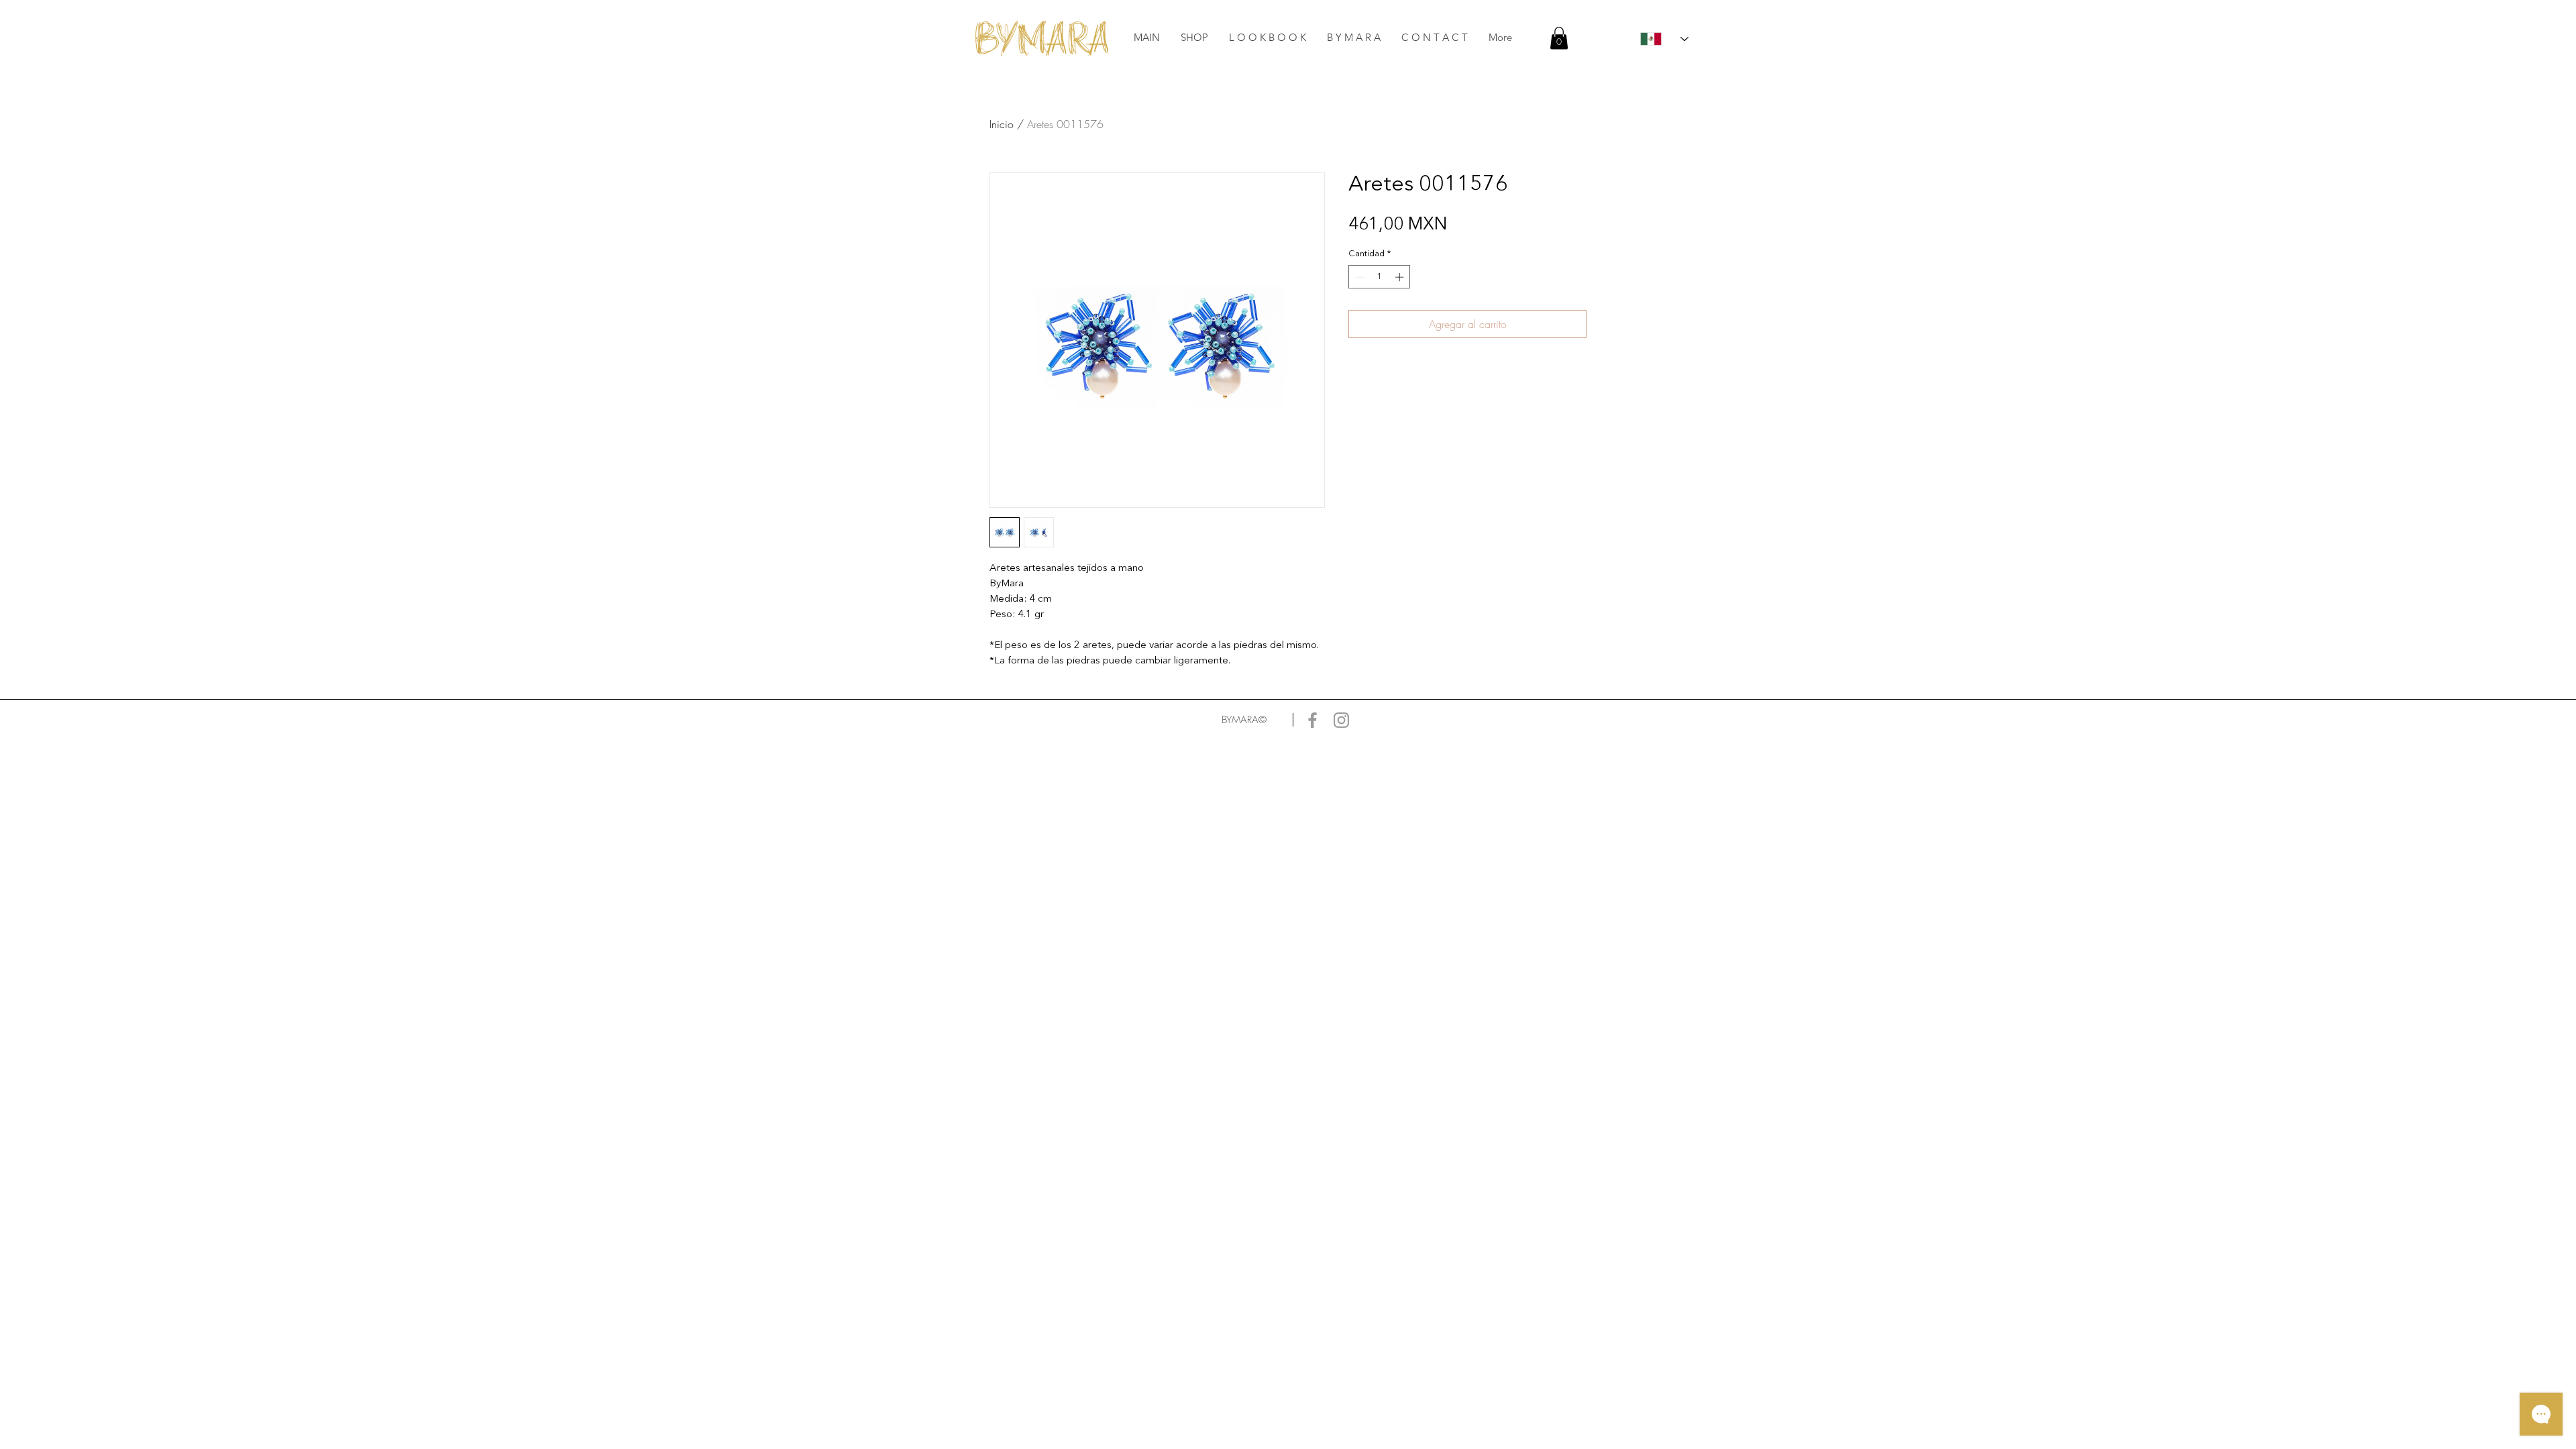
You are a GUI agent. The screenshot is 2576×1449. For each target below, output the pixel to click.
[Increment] (1401, 277)
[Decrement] (1358, 277)
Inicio (1002, 124)
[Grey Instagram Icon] (1341, 720)
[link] (1559, 38)
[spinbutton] (1380, 277)
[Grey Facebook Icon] (1312, 720)
